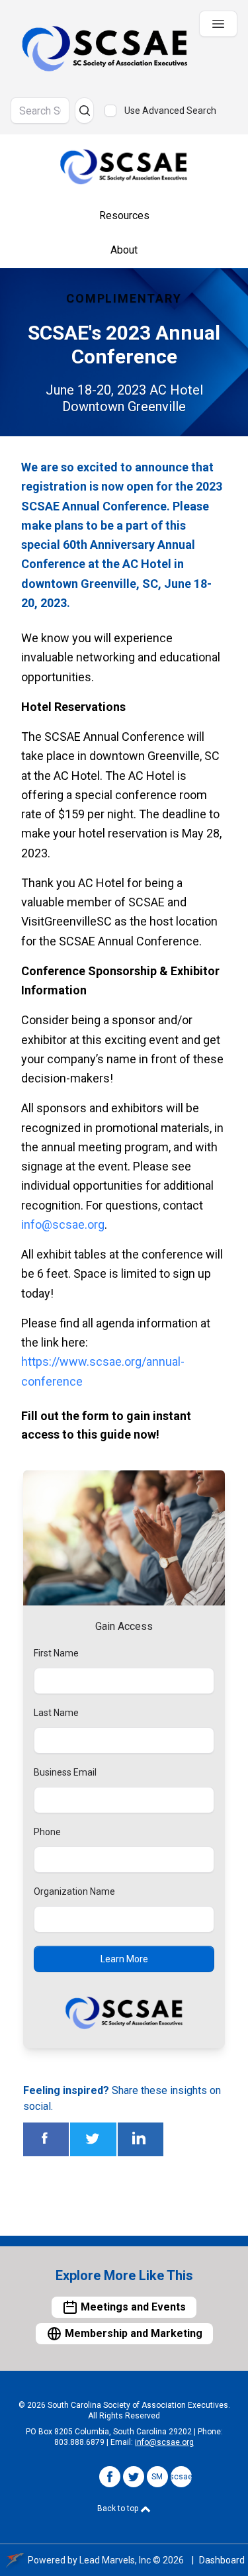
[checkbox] (110, 111)
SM (157, 2477)
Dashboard (222, 2560)
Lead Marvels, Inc (115, 2560)
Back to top (119, 2508)
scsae (181, 2477)
